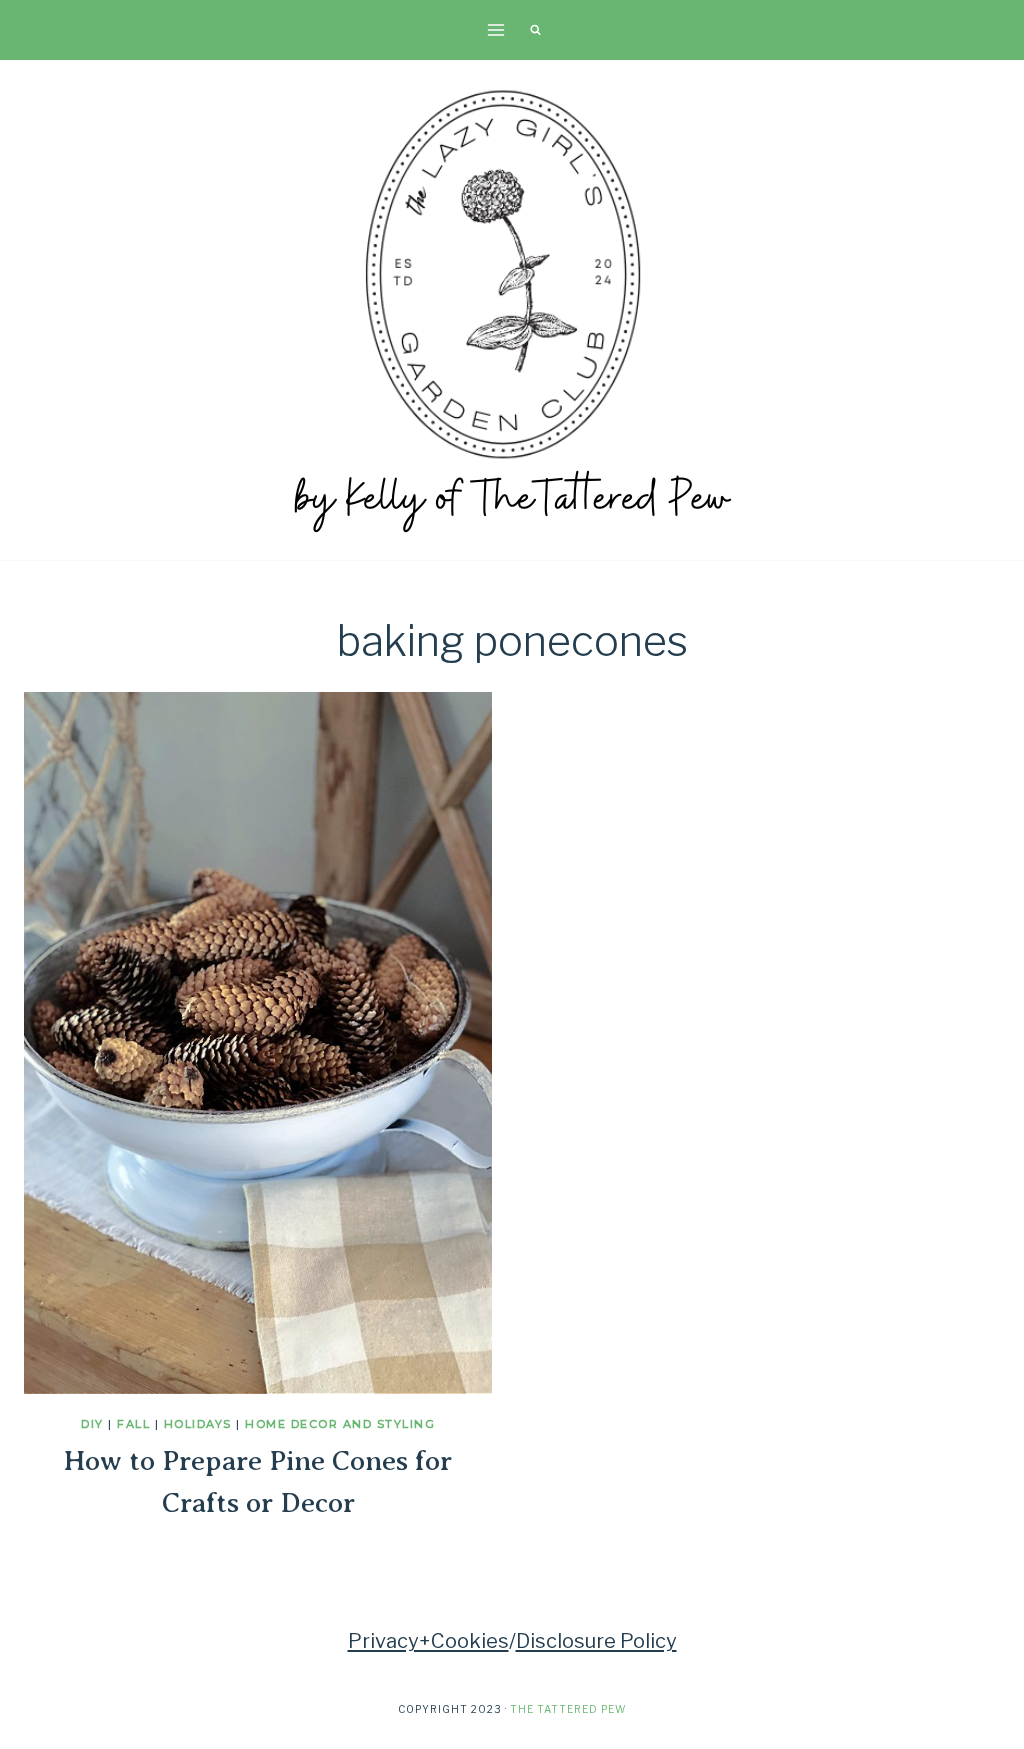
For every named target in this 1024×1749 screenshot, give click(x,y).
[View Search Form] (535, 30)
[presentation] (258, 1043)
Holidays (198, 1424)
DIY (92, 1424)
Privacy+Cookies (428, 1641)
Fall (133, 1424)
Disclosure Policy (596, 1641)
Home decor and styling (340, 1424)
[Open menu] (496, 29)
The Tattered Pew (568, 1709)
